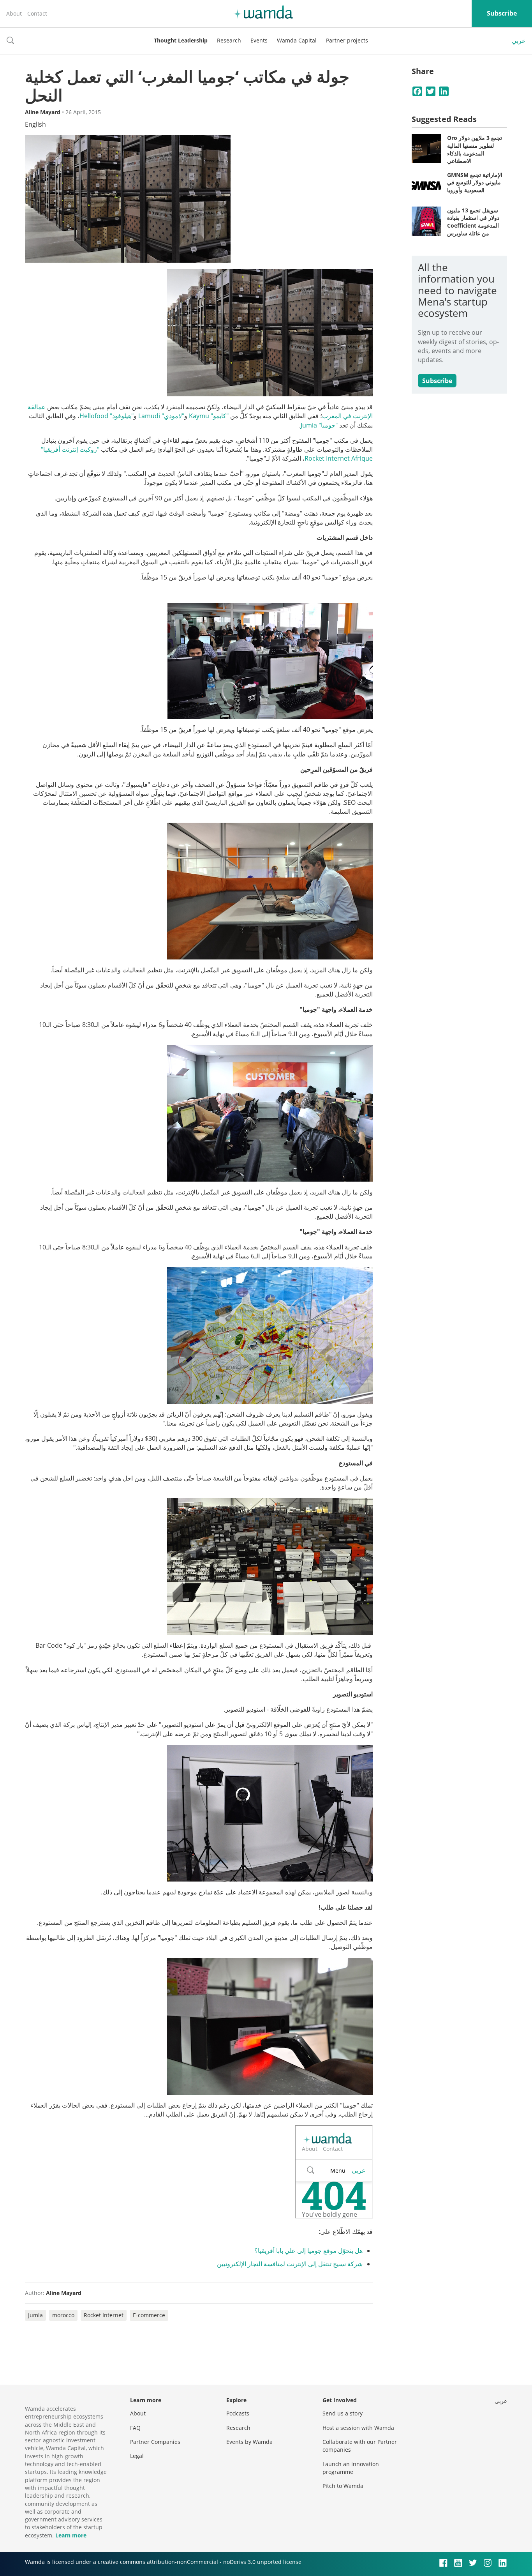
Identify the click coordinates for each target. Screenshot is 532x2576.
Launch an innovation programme (351, 2468)
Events (259, 40)
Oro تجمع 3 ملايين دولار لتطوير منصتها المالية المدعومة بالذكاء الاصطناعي (475, 149)
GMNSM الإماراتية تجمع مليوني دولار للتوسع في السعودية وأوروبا (475, 182)
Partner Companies (155, 2442)
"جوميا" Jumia (319, 425)
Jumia (35, 2315)
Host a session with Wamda (358, 2428)
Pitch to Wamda (343, 2486)
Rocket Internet (104, 2315)
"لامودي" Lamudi (161, 416)
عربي (519, 41)
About (14, 13)
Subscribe (502, 13)
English (35, 124)
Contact (37, 13)
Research (229, 40)
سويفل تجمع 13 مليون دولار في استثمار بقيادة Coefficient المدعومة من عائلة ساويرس (473, 222)
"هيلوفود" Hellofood (107, 416)
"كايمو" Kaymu (209, 416)
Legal (137, 2456)
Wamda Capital (297, 40)
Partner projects (347, 40)
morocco (63, 2315)
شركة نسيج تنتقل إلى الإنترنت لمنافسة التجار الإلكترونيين (290, 2264)
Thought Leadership (181, 40)
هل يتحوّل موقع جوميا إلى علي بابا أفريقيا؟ (308, 2251)
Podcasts (238, 2413)
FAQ (135, 2428)
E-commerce (149, 2315)
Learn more (71, 2535)
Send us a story (343, 2413)
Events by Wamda (249, 2442)
